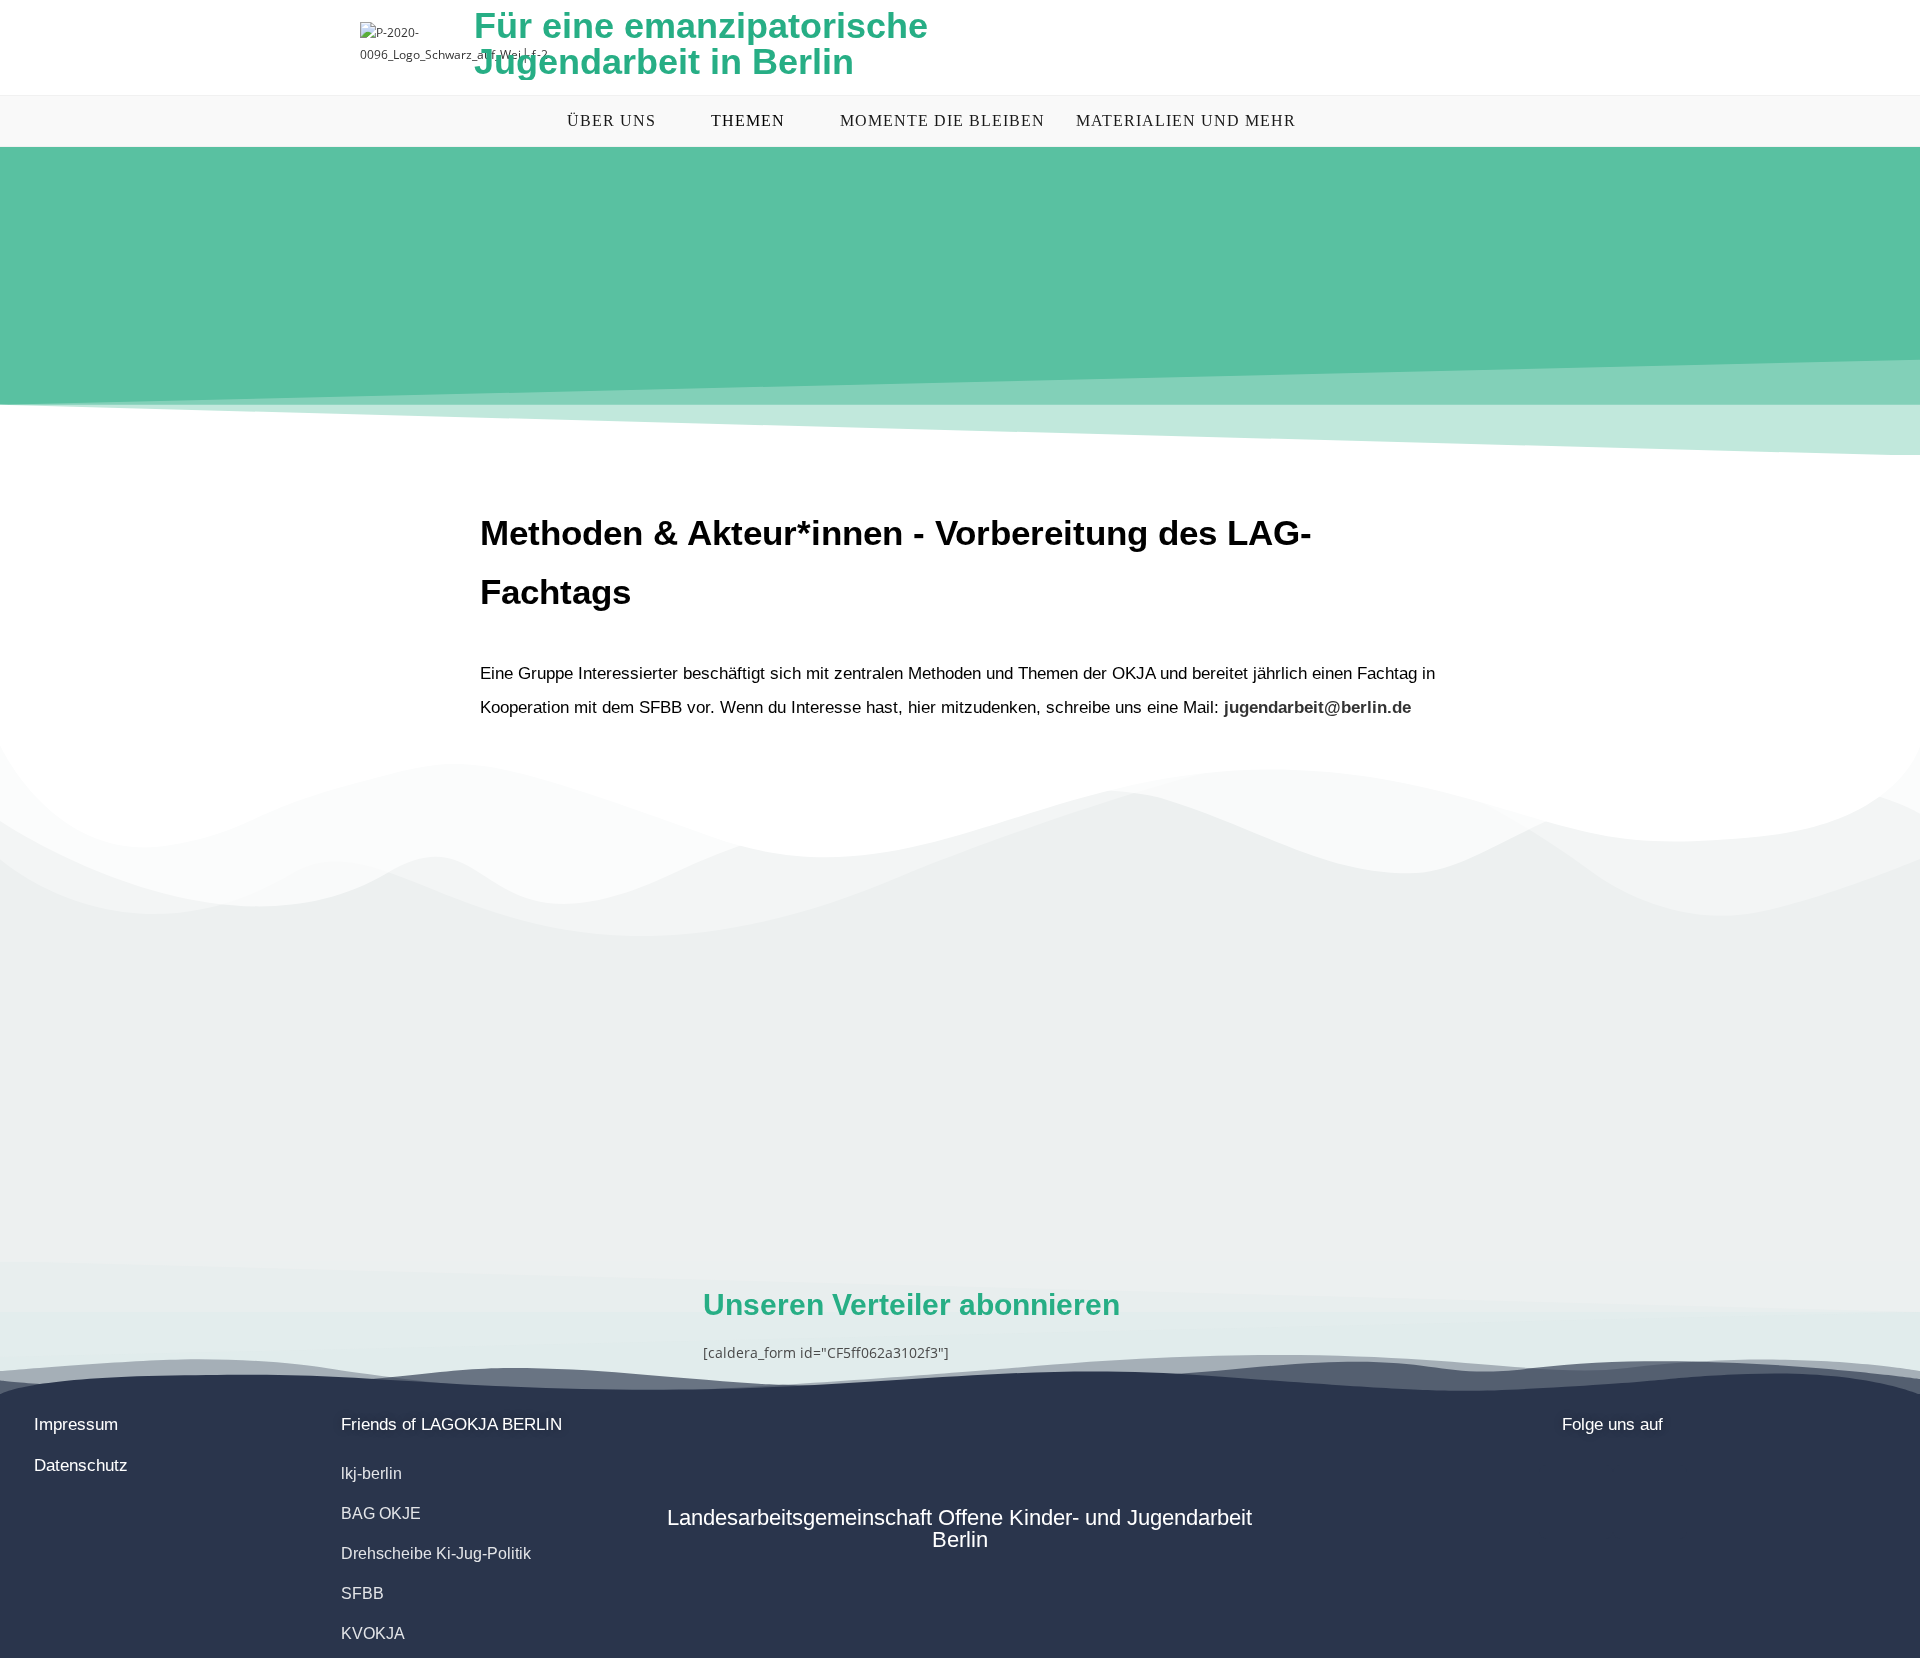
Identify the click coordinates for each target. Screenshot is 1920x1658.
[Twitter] (1650, 1502)
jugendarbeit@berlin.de (1317, 707)
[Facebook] (1576, 1502)
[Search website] (1352, 121)
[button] (451, 1424)
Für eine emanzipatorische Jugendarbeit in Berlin (701, 43)
